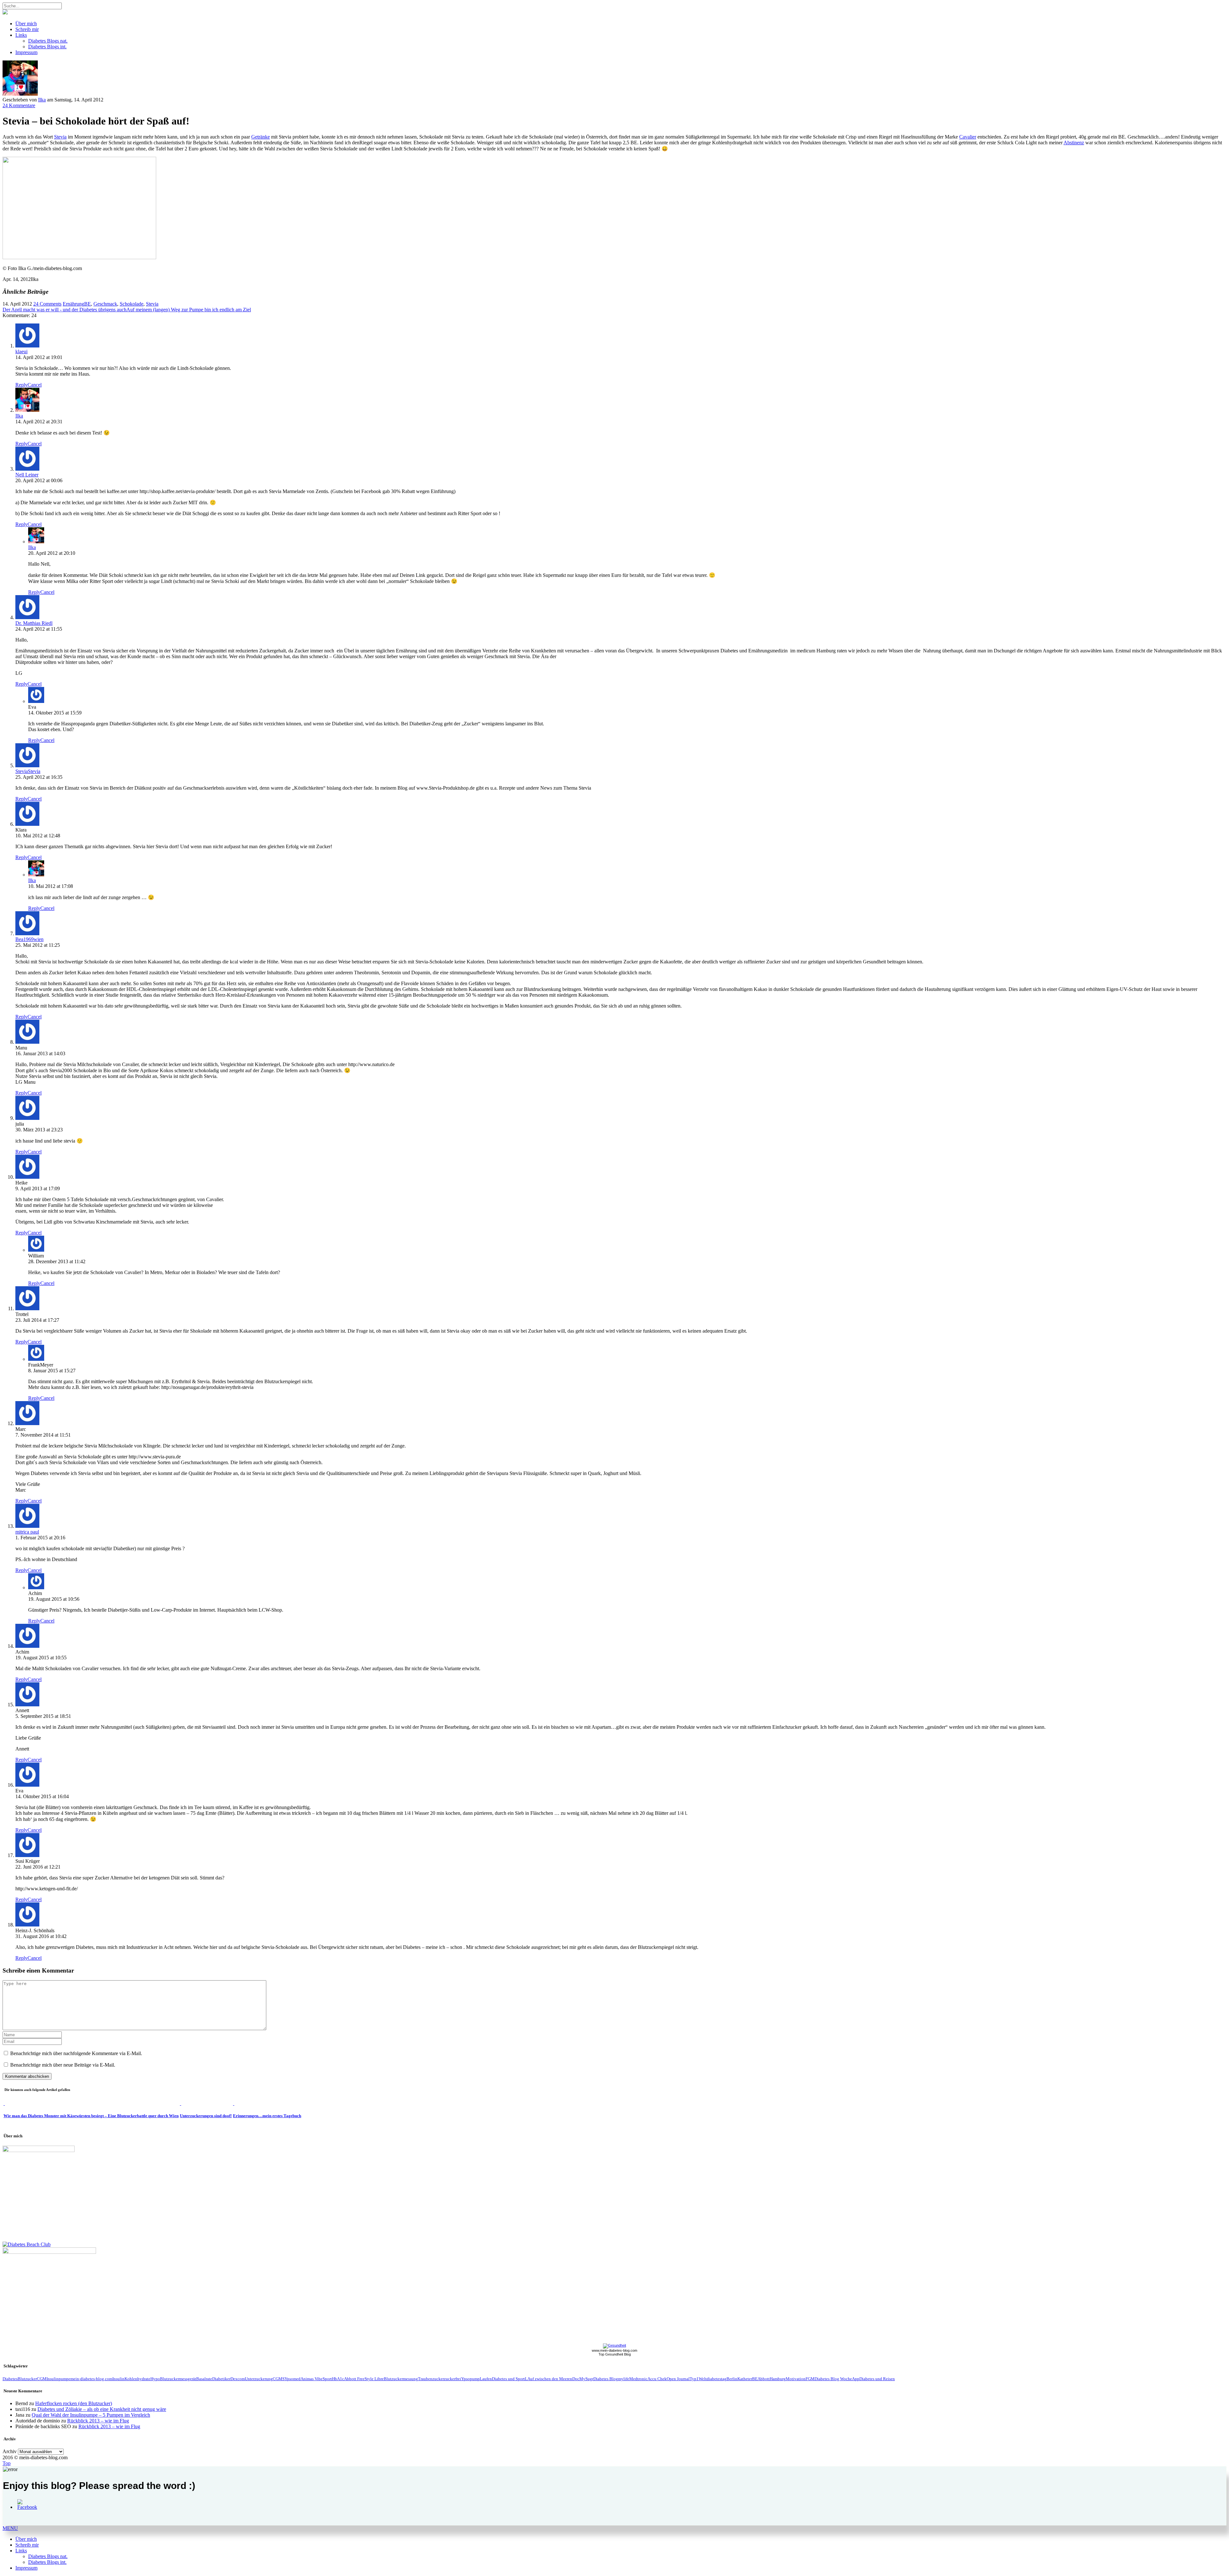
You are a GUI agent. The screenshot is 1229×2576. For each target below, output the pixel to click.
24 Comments (47, 304)
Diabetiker (221, 2379)
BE (88, 304)
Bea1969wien (29, 939)
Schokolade (132, 304)
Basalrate (204, 2379)
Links (21, 35)
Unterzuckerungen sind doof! (206, 2116)
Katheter (745, 2379)
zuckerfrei (453, 2379)
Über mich (26, 24)
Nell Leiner (27, 475)
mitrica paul (27, 1532)
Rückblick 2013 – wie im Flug (98, 2421)
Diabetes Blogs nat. (48, 41)
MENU (10, 2528)
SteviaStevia (28, 771)
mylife (624, 2379)
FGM (810, 2379)
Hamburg (778, 2379)
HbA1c (338, 2379)
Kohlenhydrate (137, 2379)
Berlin (732, 2379)
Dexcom (238, 2379)
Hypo (155, 2379)
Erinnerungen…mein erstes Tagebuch (267, 2116)
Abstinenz (1074, 143)
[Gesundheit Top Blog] (614, 2345)
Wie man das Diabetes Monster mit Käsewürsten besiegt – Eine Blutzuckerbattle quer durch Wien (91, 2116)
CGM (42, 2379)
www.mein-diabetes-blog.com (614, 2350)
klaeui (21, 351)
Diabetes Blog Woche (833, 2379)
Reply (21, 385)
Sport (327, 2379)
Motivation (796, 2379)
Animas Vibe (312, 2379)
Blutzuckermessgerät (178, 2379)
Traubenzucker (431, 2379)
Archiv (10, 2451)
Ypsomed (293, 2379)
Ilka (42, 100)
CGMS (279, 2379)
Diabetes (10, 2379)
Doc (576, 2379)
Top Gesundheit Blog (615, 2354)
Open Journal (678, 2379)
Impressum (26, 52)
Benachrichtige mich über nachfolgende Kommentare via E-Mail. (76, 2053)
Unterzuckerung (259, 2379)
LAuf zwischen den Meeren (549, 2379)
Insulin (118, 2379)
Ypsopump (470, 2379)
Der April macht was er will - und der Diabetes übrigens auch (64, 310)
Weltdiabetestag (713, 2379)
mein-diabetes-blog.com (91, 2379)
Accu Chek (657, 2379)
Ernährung (73, 304)
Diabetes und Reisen (877, 2379)
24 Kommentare (19, 105)
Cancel (35, 385)
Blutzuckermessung (401, 2379)
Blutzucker (27, 2379)
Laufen (486, 2379)
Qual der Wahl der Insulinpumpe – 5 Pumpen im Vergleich (91, 2415)
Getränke (261, 137)
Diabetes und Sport (508, 2379)
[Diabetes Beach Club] (27, 2244)
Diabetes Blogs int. (47, 47)
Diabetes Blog (606, 2379)
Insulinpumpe (58, 2379)
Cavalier (968, 137)
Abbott (764, 2379)
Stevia (60, 137)
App (856, 2379)
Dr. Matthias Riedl (34, 623)
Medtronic (638, 2379)
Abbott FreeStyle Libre (364, 2379)
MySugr (586, 2379)
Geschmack (105, 304)
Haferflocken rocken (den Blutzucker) (74, 2403)
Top (7, 2463)
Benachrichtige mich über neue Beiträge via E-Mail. (63, 2065)
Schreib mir (27, 29)
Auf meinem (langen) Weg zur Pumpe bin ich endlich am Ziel (189, 310)
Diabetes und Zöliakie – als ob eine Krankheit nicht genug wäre (102, 2409)
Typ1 (694, 2379)
